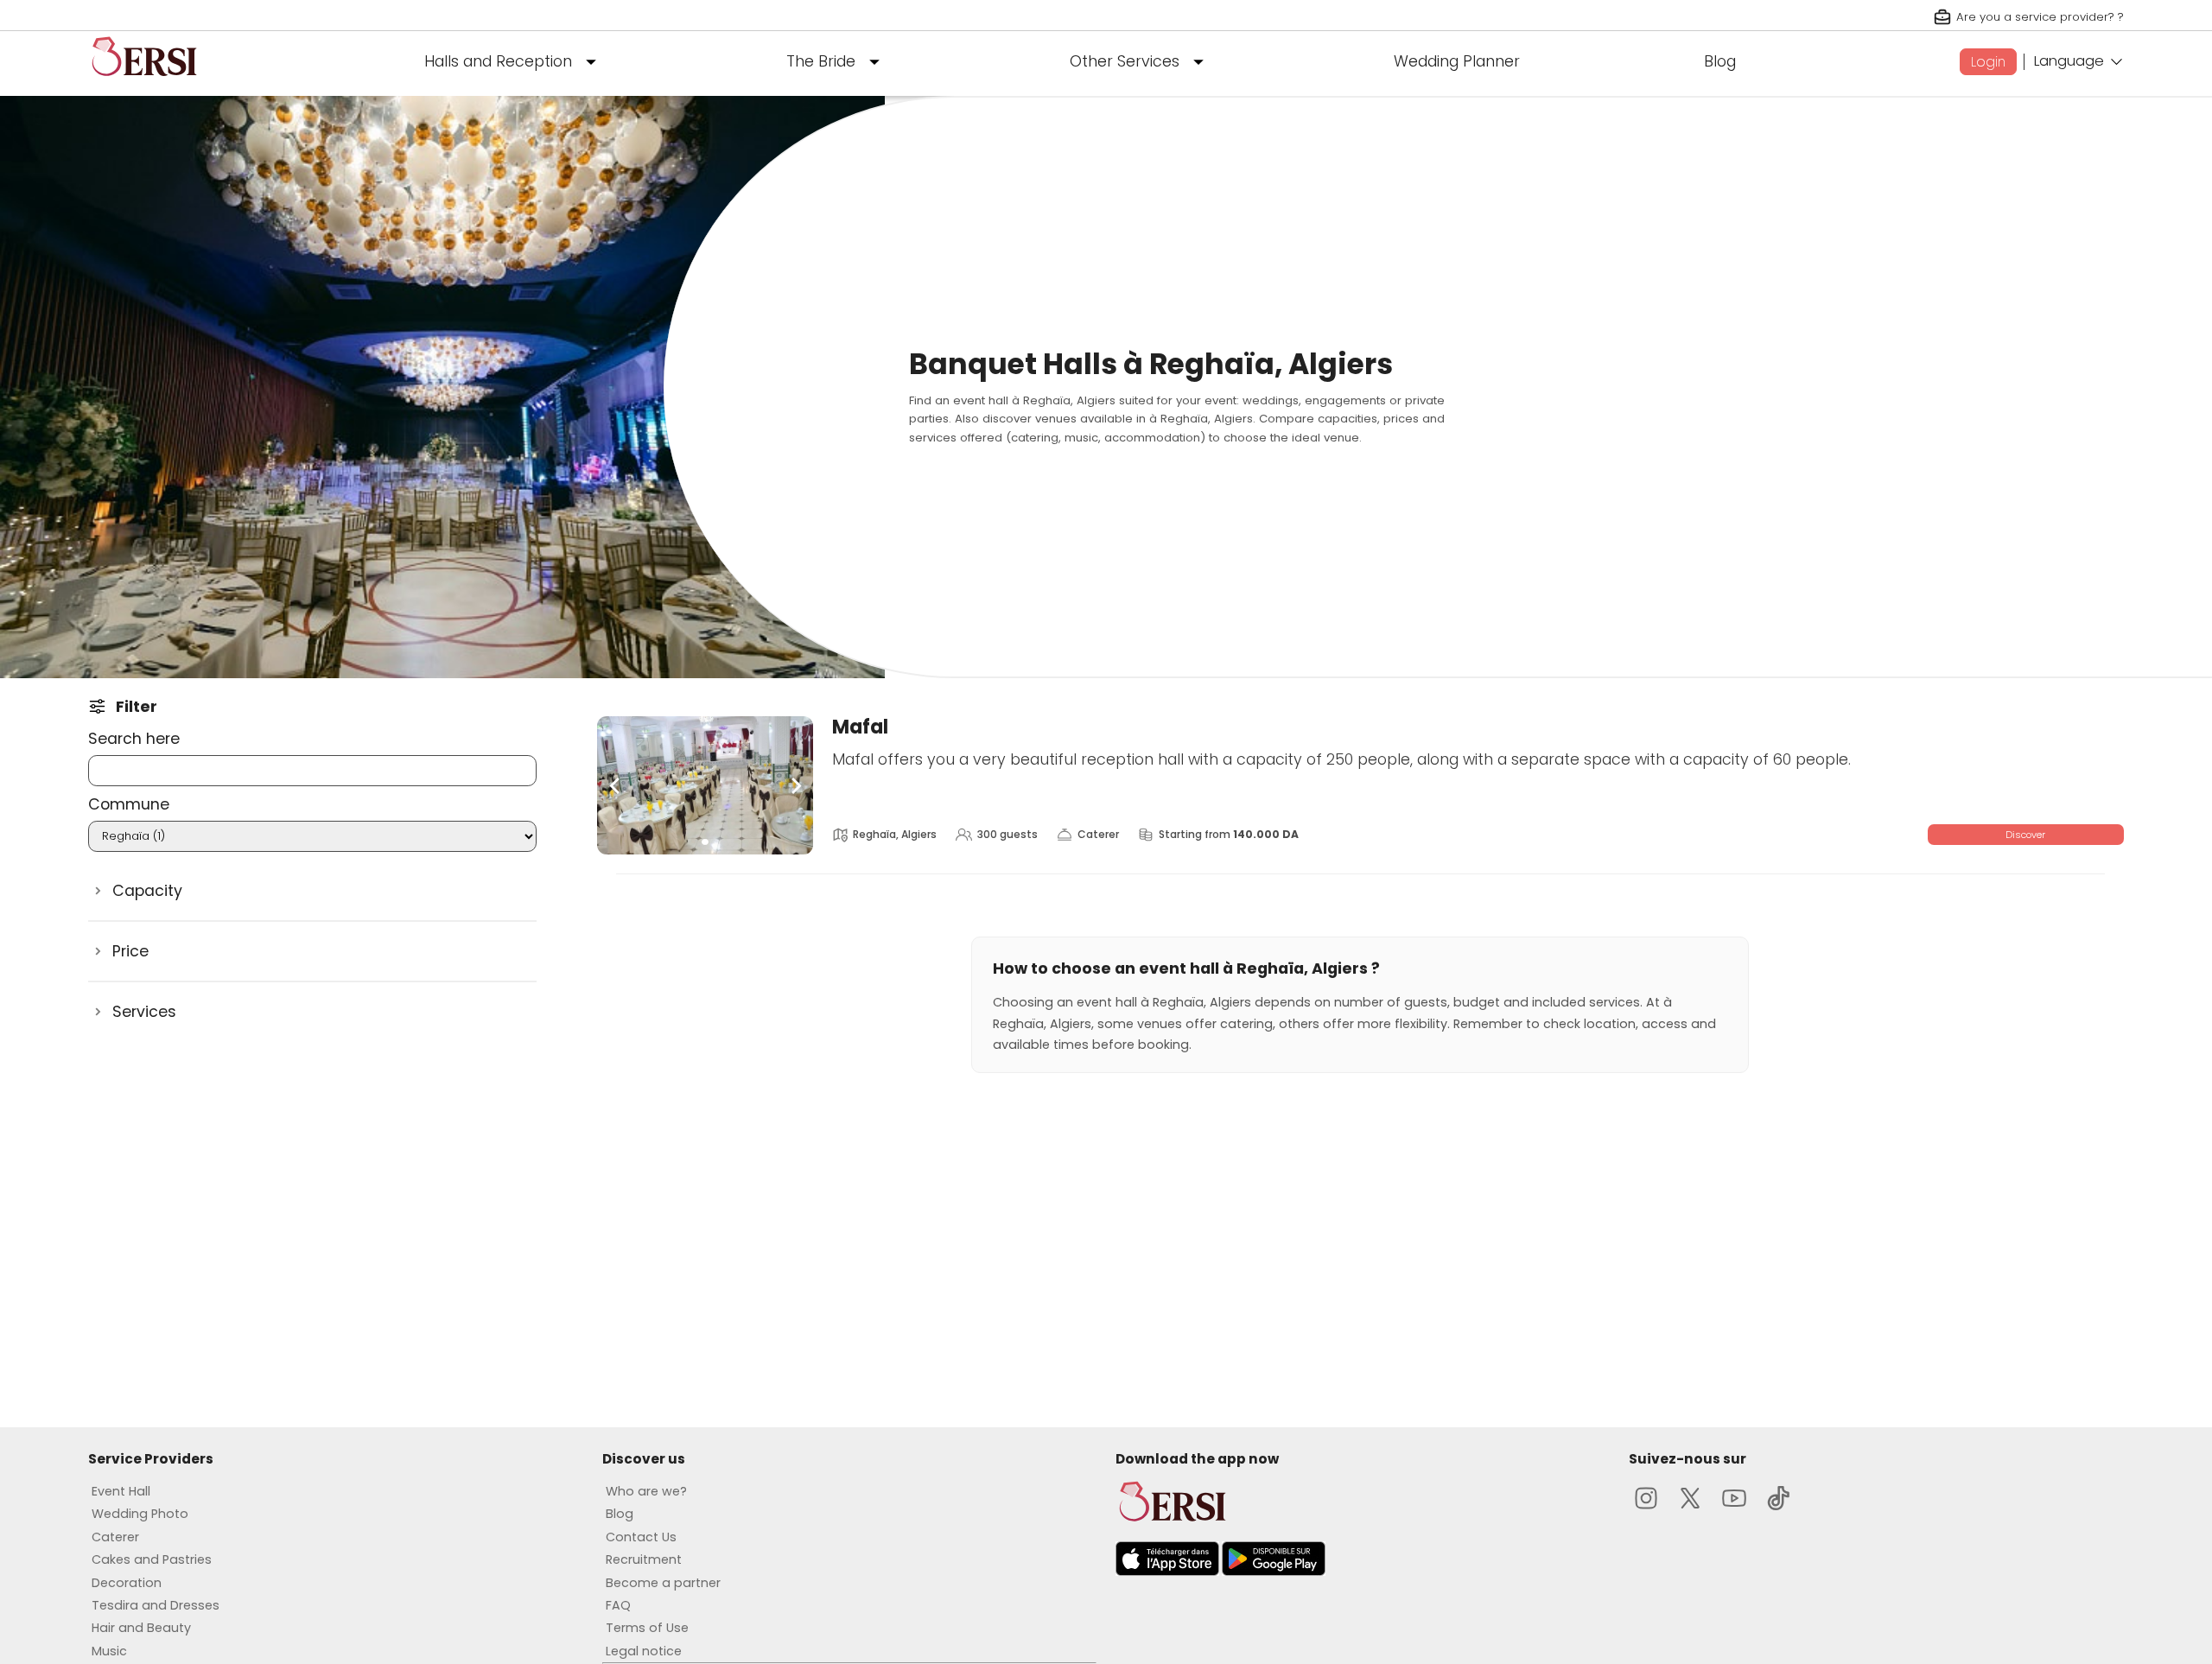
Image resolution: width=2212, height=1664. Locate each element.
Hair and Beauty (141, 1628)
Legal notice (644, 1651)
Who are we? (646, 1491)
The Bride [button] (821, 61)
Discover (2025, 835)
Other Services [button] (1125, 61)
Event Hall (121, 1491)
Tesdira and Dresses (156, 1605)
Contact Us (641, 1537)
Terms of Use (647, 1628)
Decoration (127, 1583)
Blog (1720, 61)
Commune (129, 804)
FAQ (618, 1605)
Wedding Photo (140, 1514)
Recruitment (644, 1559)
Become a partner (663, 1583)
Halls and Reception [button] (498, 61)
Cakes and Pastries (152, 1559)
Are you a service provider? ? (2040, 17)
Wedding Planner (1457, 61)
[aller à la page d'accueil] (144, 83)
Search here (134, 739)
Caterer (115, 1537)
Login (1988, 62)
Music (109, 1651)
